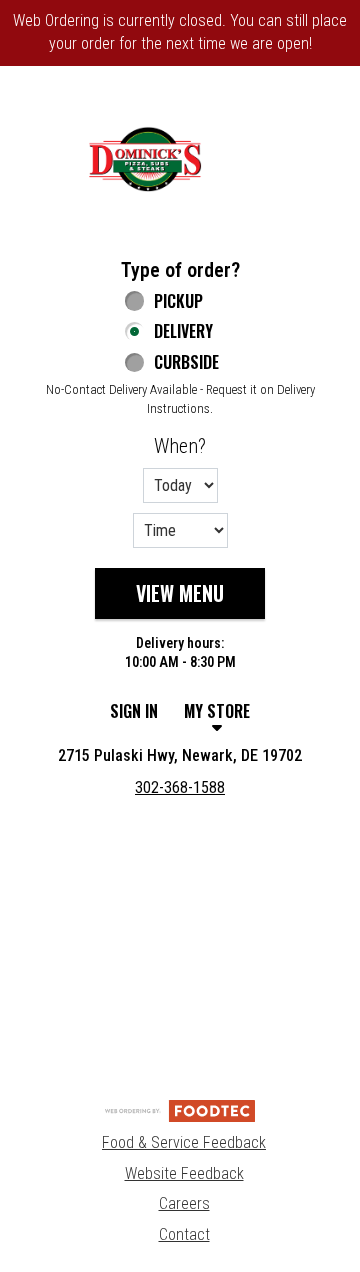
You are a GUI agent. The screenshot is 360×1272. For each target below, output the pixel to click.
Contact (184, 1234)
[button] (145, 159)
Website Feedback (184, 1173)
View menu (180, 593)
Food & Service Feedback (184, 1142)
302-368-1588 (180, 787)
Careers (184, 1203)
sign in (134, 711)
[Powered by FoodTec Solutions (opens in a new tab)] (180, 1109)
